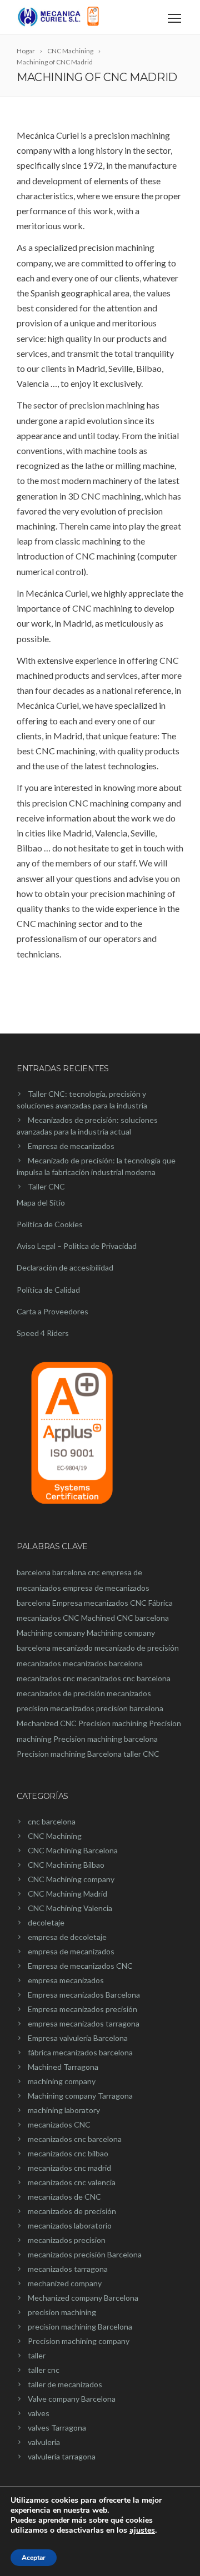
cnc (94, 1572)
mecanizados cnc (46, 1678)
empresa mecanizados (66, 1980)
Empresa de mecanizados (71, 1146)
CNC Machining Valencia (70, 1908)
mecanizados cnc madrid (69, 2168)
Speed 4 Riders (43, 1333)
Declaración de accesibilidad (65, 1267)
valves (39, 2413)
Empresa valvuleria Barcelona (78, 2038)
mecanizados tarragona (68, 2269)
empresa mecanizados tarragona (84, 2023)
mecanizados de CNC (64, 2197)
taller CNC (141, 1754)
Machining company (51, 1633)
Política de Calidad (48, 1290)
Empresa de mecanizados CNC (80, 1966)
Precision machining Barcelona (69, 1754)
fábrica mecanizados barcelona (80, 2052)
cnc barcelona (52, 1821)
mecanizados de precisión (61, 1693)
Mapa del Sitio (41, 1203)
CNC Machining (55, 1836)
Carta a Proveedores (52, 1311)
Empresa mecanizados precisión (82, 2009)
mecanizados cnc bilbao (68, 2153)
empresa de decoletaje (67, 1937)
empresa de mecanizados (71, 1951)
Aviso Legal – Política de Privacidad (77, 1246)
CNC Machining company (71, 1879)
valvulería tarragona (62, 2456)
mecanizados (39, 1663)
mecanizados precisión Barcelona (85, 2254)
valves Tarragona (57, 2428)
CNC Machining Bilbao (66, 1865)
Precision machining (113, 1723)
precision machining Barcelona (80, 2327)
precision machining (62, 2312)
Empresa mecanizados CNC (99, 1603)
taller (37, 2355)
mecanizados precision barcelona (107, 1708)
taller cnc (44, 2370)
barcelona (34, 1572)
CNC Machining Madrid (67, 1894)
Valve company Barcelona (72, 2399)
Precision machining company (79, 2341)
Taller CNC (46, 1186)
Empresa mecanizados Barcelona (84, 1995)
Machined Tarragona (63, 2067)
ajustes (142, 2530)
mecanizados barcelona (103, 1663)
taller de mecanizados (65, 2384)
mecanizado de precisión (137, 1648)
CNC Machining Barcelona (73, 1850)
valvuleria (44, 2442)
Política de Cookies (50, 1224)
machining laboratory (64, 2110)
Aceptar (34, 2558)
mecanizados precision (67, 2240)
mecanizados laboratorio (70, 2225)
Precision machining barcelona (106, 1739)
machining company (62, 2081)
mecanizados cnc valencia (72, 2182)
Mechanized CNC (47, 1723)
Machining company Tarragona (80, 2096)
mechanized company (65, 2283)
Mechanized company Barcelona (83, 2298)
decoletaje (46, 1922)
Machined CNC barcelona (125, 1618)
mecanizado (72, 1648)
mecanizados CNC (59, 2124)
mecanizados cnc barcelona (124, 1678)
